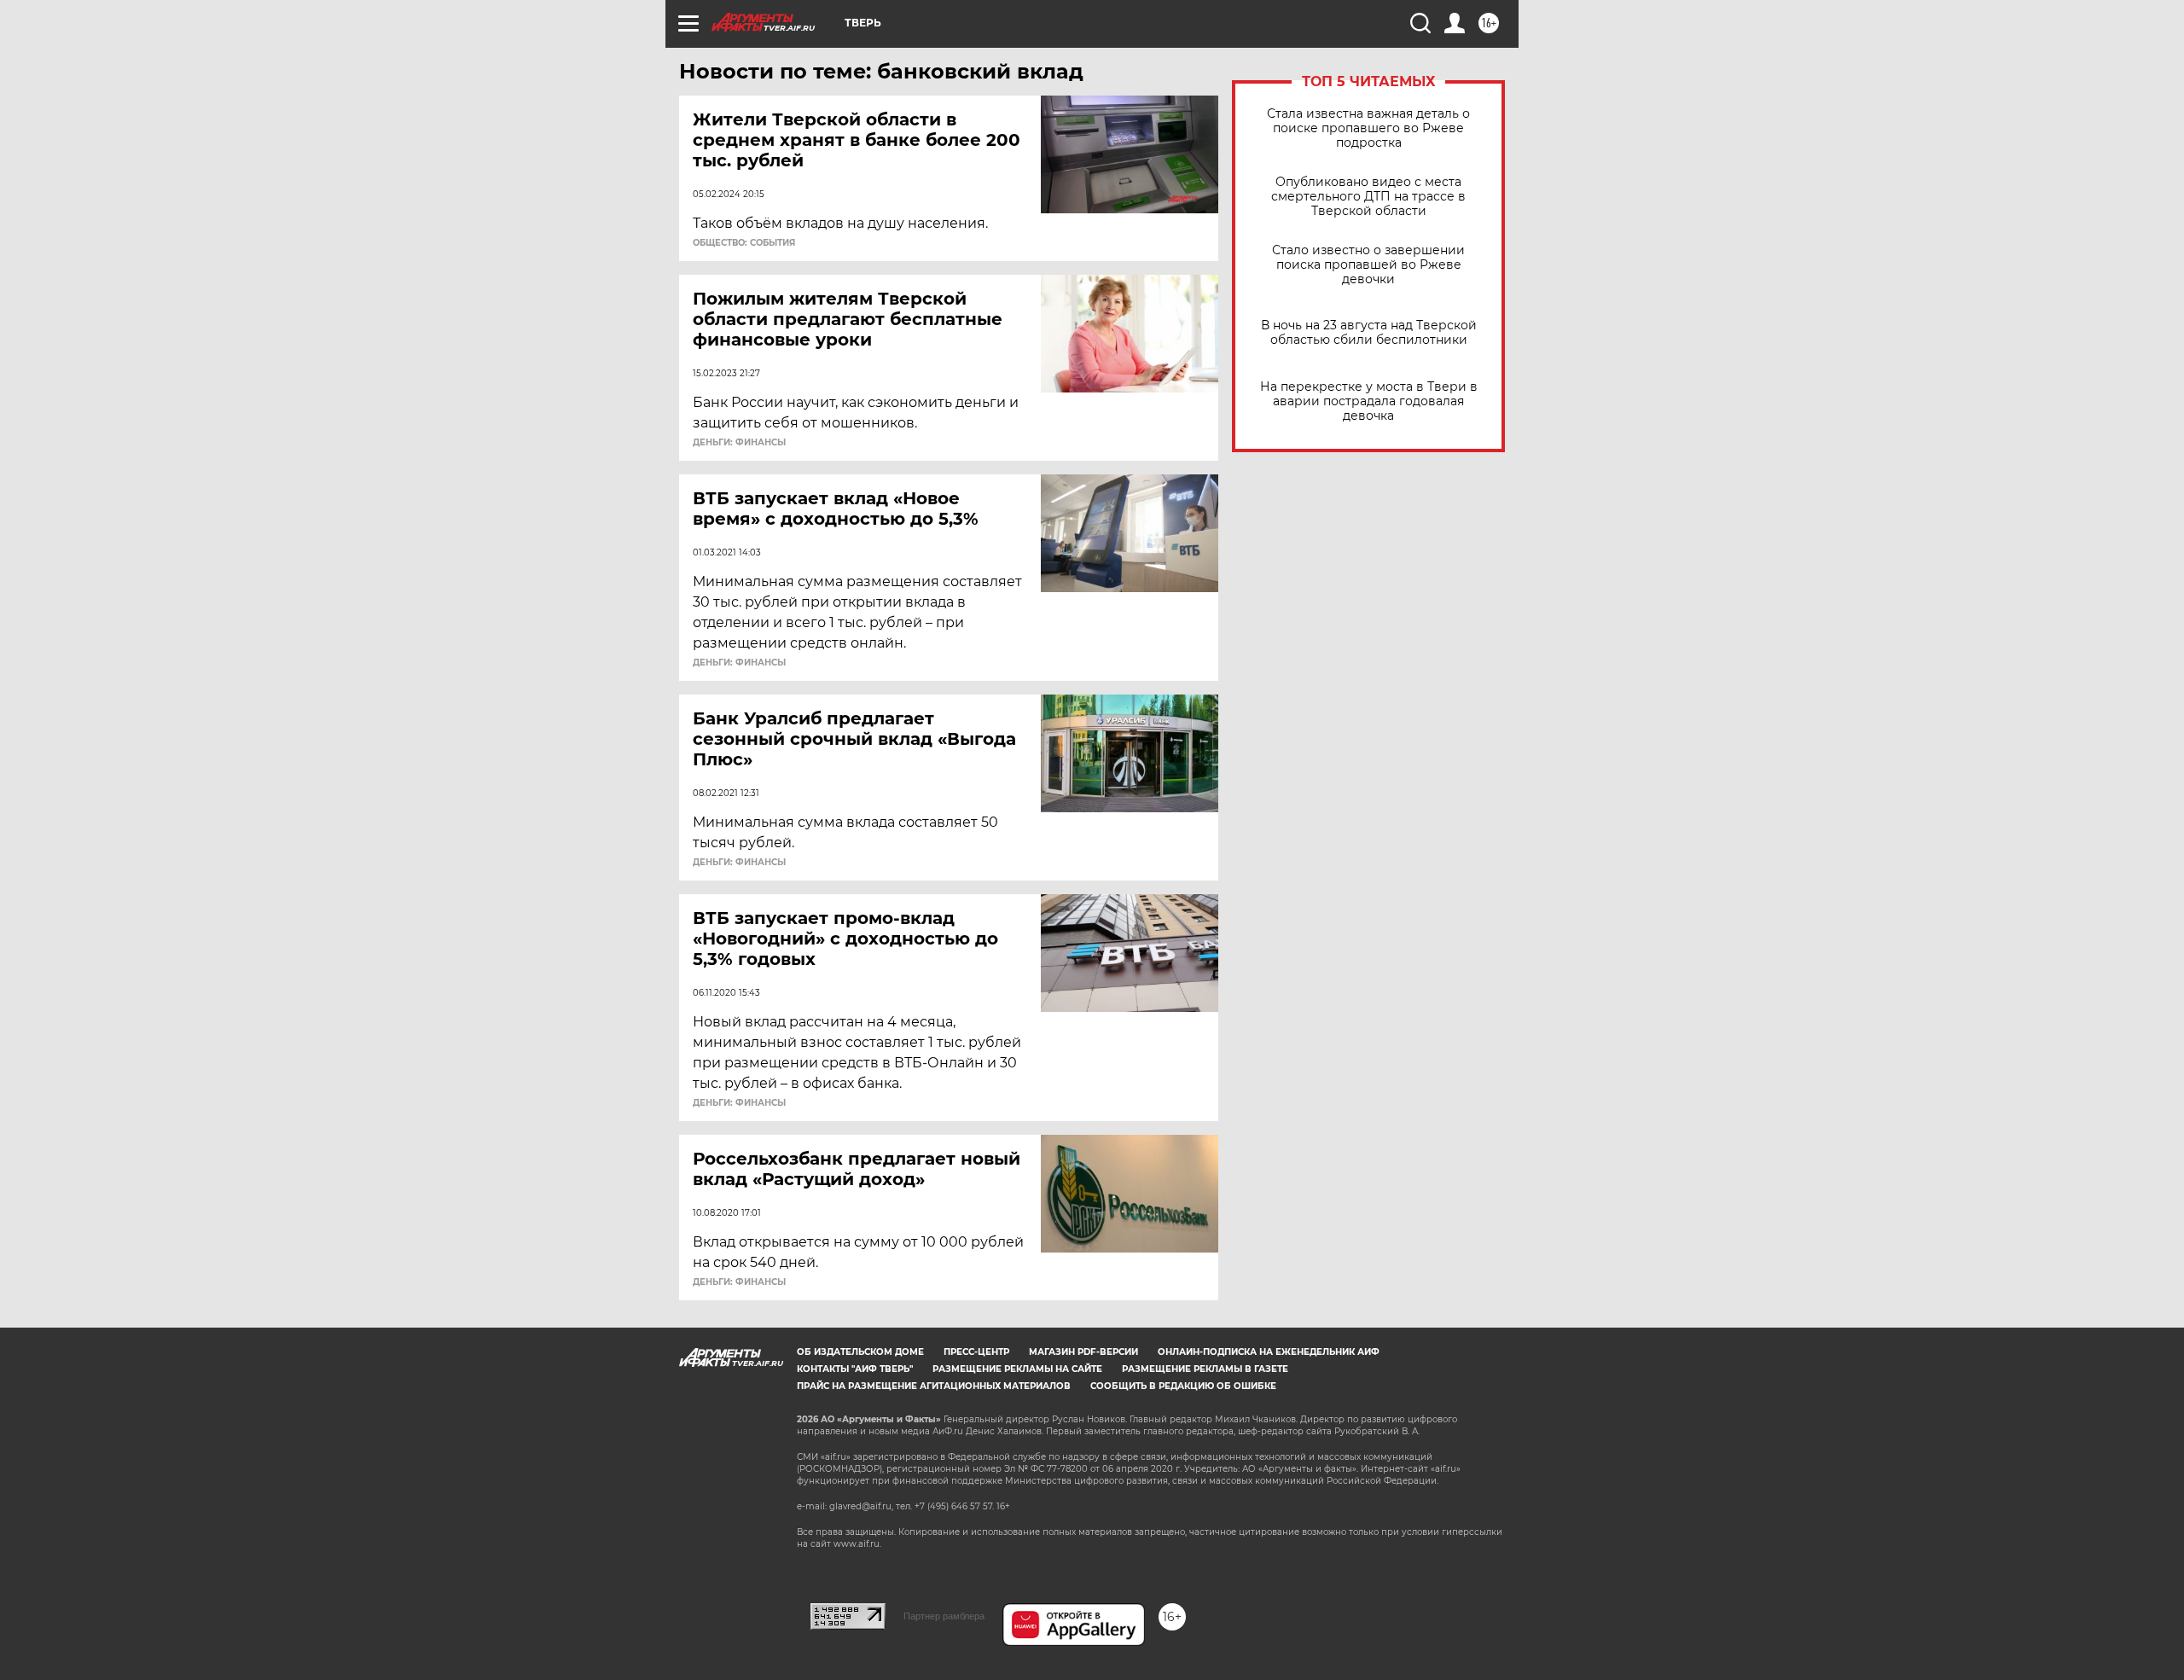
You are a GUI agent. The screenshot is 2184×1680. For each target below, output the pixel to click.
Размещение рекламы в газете (1205, 1369)
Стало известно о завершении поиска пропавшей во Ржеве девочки (1368, 265)
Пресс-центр (976, 1352)
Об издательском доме (860, 1352)
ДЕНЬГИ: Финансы (739, 443)
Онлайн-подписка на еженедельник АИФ (1269, 1352)
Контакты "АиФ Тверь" (855, 1369)
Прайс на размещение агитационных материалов (934, 1386)
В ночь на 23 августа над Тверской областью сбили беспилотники (1369, 333)
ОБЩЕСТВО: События (744, 243)
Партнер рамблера (944, 1616)
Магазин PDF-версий (1083, 1352)
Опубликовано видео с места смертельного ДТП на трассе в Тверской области (1368, 197)
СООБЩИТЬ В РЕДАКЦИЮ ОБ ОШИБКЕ (1183, 1386)
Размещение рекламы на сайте (1017, 1369)
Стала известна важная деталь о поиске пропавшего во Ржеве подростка (1368, 128)
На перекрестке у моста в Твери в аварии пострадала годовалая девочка (1369, 401)
